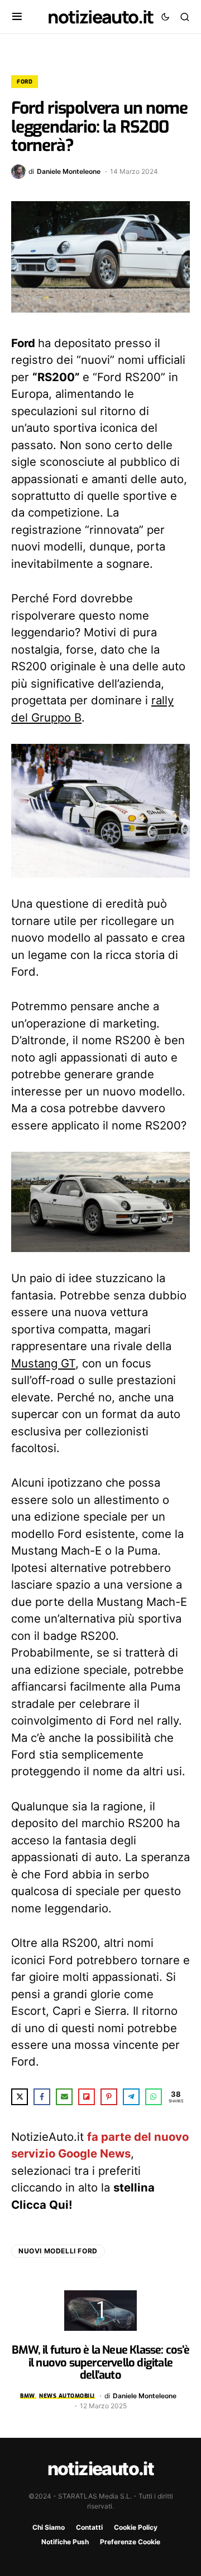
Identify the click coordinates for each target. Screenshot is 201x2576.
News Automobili (67, 2396)
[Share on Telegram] (131, 2097)
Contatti (89, 2527)
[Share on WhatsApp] (154, 2097)
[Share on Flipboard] (87, 2097)
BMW (28, 2396)
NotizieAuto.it (100, 17)
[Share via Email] (64, 2097)
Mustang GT (43, 1363)
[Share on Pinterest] (109, 2097)
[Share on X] (20, 2097)
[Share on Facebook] (42, 2097)
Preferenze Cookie (130, 2542)
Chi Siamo (49, 2527)
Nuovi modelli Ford (58, 2251)
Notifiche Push (65, 2542)
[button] (17, 17)
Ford (25, 82)
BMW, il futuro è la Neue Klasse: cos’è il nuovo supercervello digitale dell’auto (100, 2363)
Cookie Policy (136, 2527)
